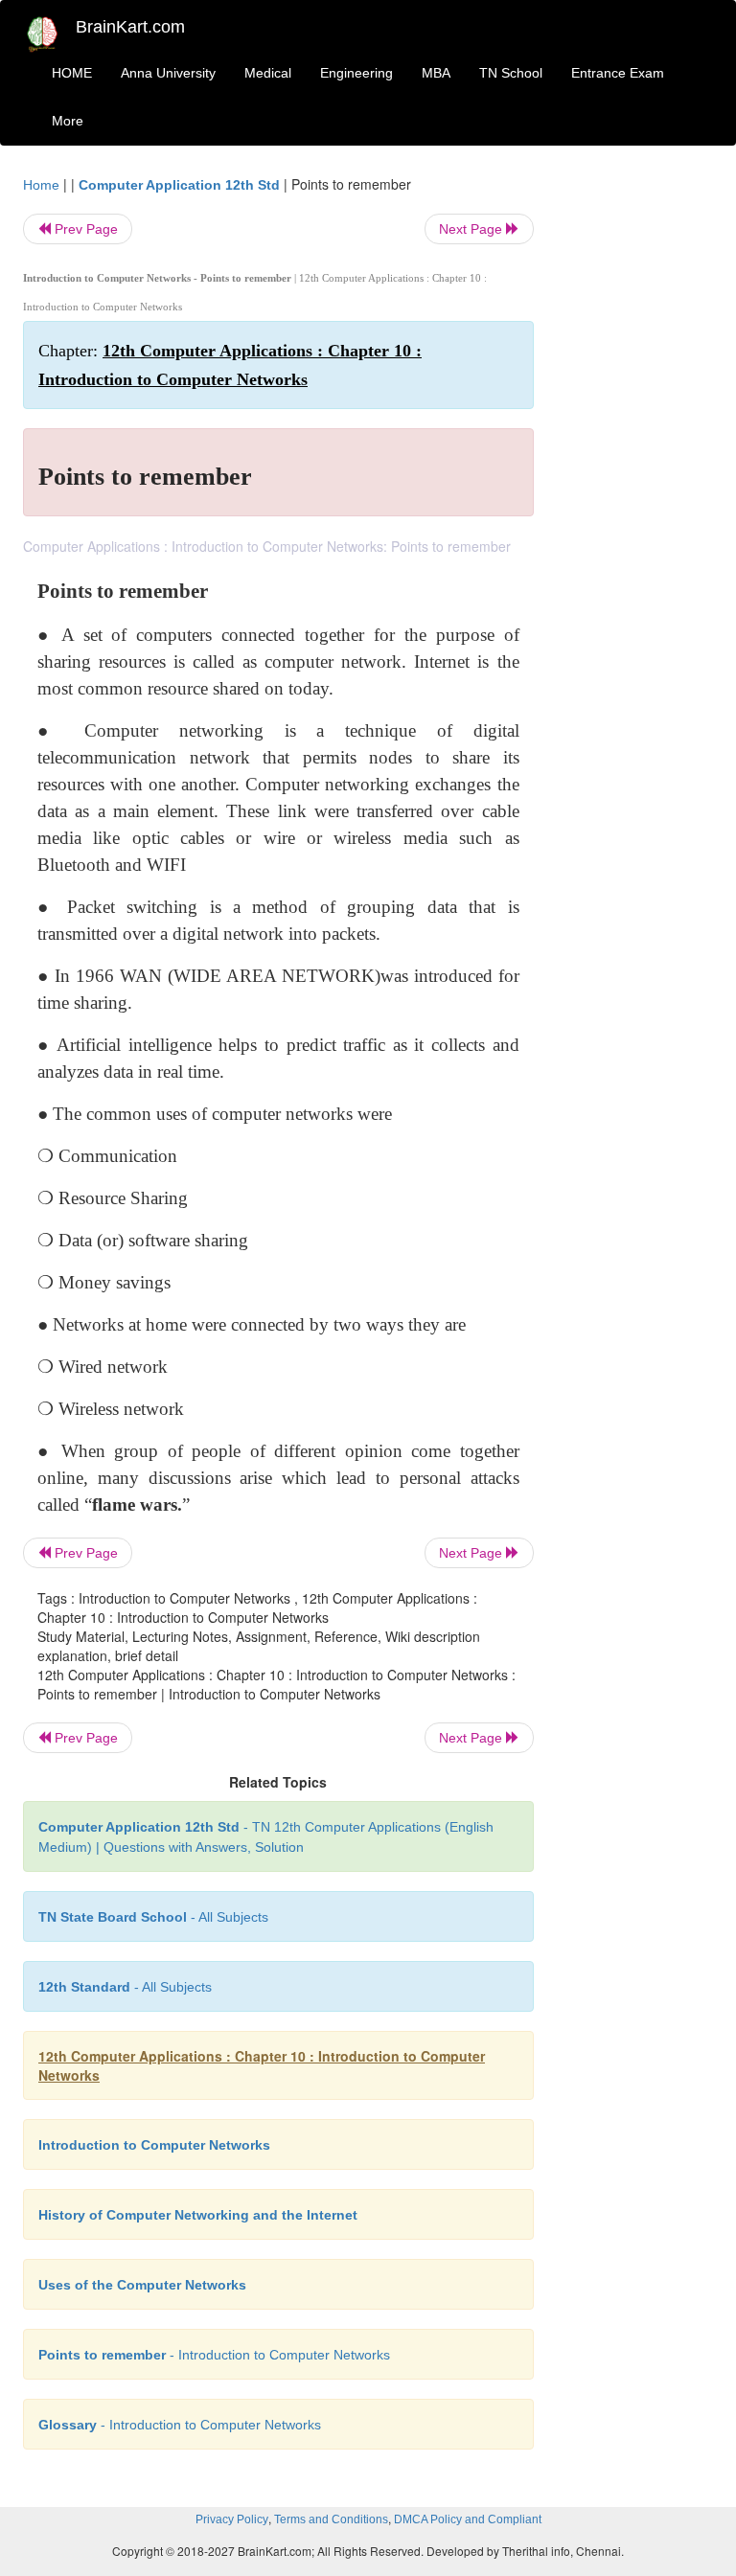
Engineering (356, 73)
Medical (268, 73)
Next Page (472, 229)
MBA (436, 73)
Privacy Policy (232, 2519)
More (68, 121)
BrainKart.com (130, 27)
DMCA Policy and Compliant (468, 2519)
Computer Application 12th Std (179, 185)
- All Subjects (153, 1917)
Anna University (168, 73)
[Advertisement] (638, 462)
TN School (511, 73)
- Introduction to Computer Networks (214, 2355)
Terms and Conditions (331, 2519)
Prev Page (84, 229)
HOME (72, 73)
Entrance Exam (618, 73)
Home (41, 185)
